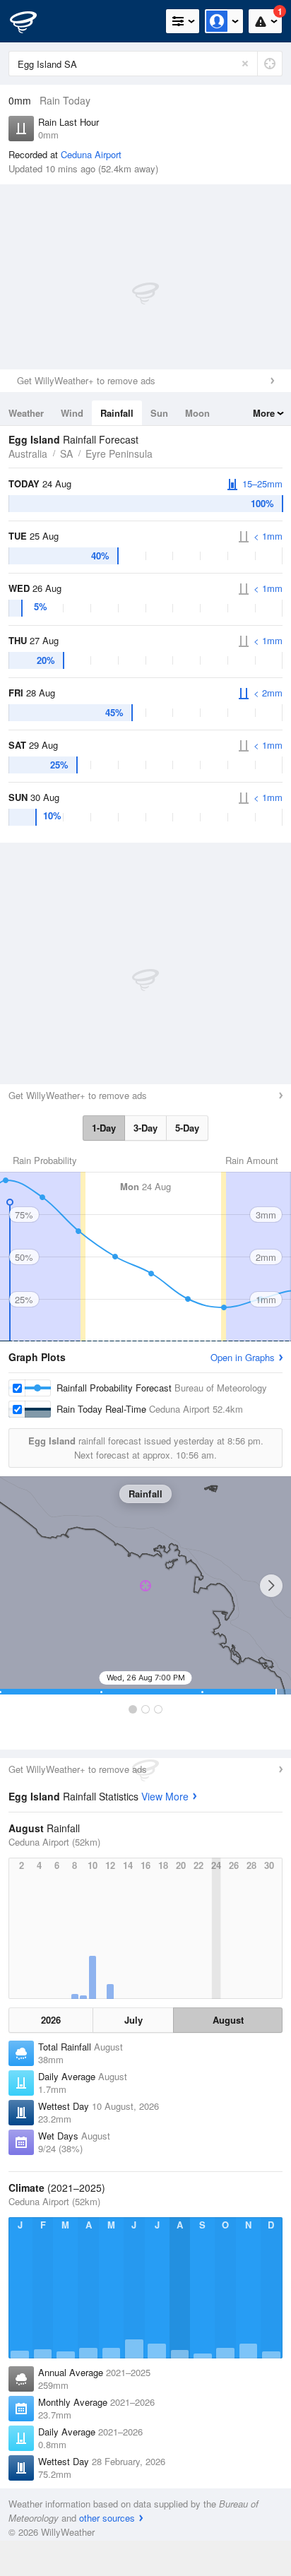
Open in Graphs (243, 1357)
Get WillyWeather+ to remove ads (86, 380)
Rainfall (117, 413)
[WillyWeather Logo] (32, 21)
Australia (28, 453)
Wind (72, 413)
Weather (26, 413)
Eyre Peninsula (119, 453)
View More (165, 1796)
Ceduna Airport (91, 154)
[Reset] (245, 64)
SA (66, 453)
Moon (197, 413)
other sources (107, 2518)
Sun (159, 413)
